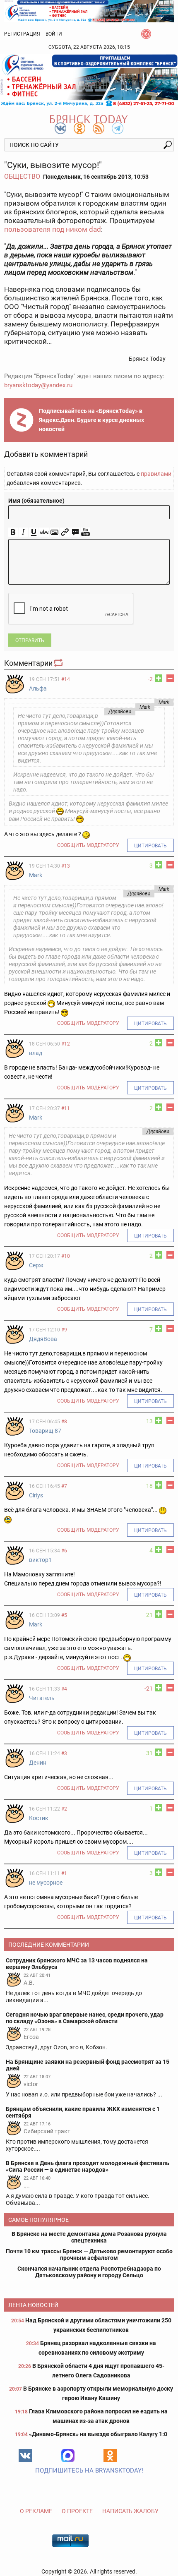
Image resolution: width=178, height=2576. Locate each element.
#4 (64, 1689)
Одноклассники (110, 2456)
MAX (68, 2456)
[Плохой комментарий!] (170, 678)
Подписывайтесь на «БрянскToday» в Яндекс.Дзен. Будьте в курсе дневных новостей (91, 420)
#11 (66, 1108)
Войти (54, 34)
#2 (64, 1809)
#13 (66, 866)
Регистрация (22, 34)
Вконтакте (25, 2456)
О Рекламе (36, 2511)
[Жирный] (13, 532)
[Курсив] (23, 532)
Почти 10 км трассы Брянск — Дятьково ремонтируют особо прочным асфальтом (89, 2255)
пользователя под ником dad (53, 229)
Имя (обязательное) (36, 501)
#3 (64, 1753)
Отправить (30, 640)
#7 (64, 1486)
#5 (64, 1615)
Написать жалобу (130, 2511)
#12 (66, 1044)
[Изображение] (54, 532)
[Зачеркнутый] (44, 532)
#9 (64, 1330)
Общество (22, 176)
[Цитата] (75, 532)
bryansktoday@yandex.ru (38, 385)
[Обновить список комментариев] (59, 663)
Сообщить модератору (88, 845)
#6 (64, 1551)
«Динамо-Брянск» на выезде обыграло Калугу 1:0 (98, 2434)
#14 (66, 679)
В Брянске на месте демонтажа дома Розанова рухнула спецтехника (89, 2237)
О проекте (77, 2511)
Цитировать (150, 846)
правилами (156, 474)
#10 (66, 1256)
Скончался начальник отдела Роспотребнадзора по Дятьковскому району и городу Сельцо (89, 2272)
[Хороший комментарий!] (159, 678)
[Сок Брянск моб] (89, 80)
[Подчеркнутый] (34, 532)
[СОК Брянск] (89, 11)
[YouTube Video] (85, 532)
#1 (64, 1873)
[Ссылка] (65, 532)
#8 (64, 1422)
